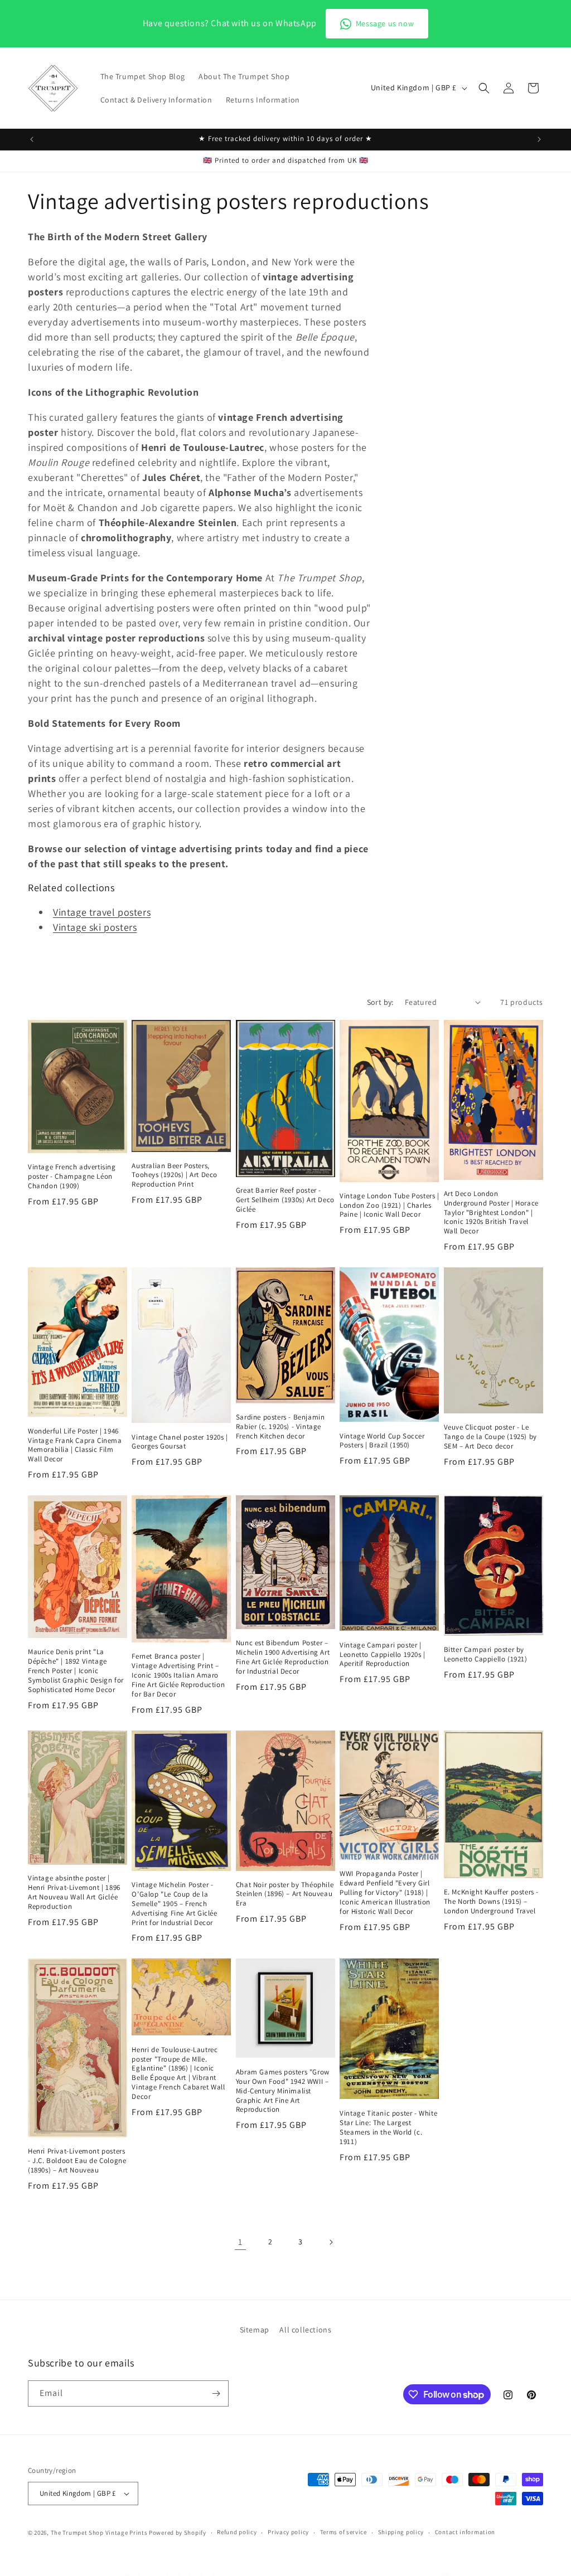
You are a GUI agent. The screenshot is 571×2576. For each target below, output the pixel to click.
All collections (305, 2330)
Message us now (385, 23)
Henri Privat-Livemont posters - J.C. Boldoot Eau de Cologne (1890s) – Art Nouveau (77, 2161)
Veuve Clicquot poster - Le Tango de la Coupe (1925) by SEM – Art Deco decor (490, 1437)
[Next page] (331, 2242)
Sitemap (255, 2330)
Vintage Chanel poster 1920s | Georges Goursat (180, 1442)
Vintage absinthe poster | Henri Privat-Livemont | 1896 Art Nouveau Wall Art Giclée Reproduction (74, 1892)
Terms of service (343, 2532)
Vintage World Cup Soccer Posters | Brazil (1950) (382, 1441)
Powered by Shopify (178, 2533)
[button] (484, 88)
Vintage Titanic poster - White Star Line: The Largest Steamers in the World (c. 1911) (388, 2128)
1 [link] (240, 2242)
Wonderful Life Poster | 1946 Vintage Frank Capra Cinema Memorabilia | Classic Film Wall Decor (75, 1445)
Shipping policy (401, 2532)
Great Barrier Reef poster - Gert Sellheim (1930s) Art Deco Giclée (285, 1200)
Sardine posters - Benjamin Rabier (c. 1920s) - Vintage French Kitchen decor (280, 1427)
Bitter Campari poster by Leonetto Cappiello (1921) (486, 1654)
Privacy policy (288, 2532)
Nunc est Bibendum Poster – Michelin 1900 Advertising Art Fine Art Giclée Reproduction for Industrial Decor (283, 1657)
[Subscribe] (216, 2393)
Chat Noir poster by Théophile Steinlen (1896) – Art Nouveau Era (285, 1894)
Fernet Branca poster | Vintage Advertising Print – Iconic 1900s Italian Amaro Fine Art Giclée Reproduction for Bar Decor (178, 1675)
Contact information (465, 2532)
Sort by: (380, 1002)
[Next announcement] (539, 139)
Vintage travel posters (102, 912)
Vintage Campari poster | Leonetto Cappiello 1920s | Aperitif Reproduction (383, 1655)
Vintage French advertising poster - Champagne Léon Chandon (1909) (72, 1177)
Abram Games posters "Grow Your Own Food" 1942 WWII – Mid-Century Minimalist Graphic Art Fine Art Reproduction (283, 2091)
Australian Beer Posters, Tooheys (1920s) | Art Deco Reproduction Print (175, 1175)
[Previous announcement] (32, 139)
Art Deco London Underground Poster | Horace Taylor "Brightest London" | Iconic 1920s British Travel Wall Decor (491, 1213)
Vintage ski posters (95, 927)
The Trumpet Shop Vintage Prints (99, 2533)
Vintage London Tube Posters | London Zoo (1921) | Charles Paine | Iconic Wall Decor (389, 1206)
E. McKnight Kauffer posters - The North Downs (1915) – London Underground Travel (491, 1902)
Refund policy (237, 2532)
